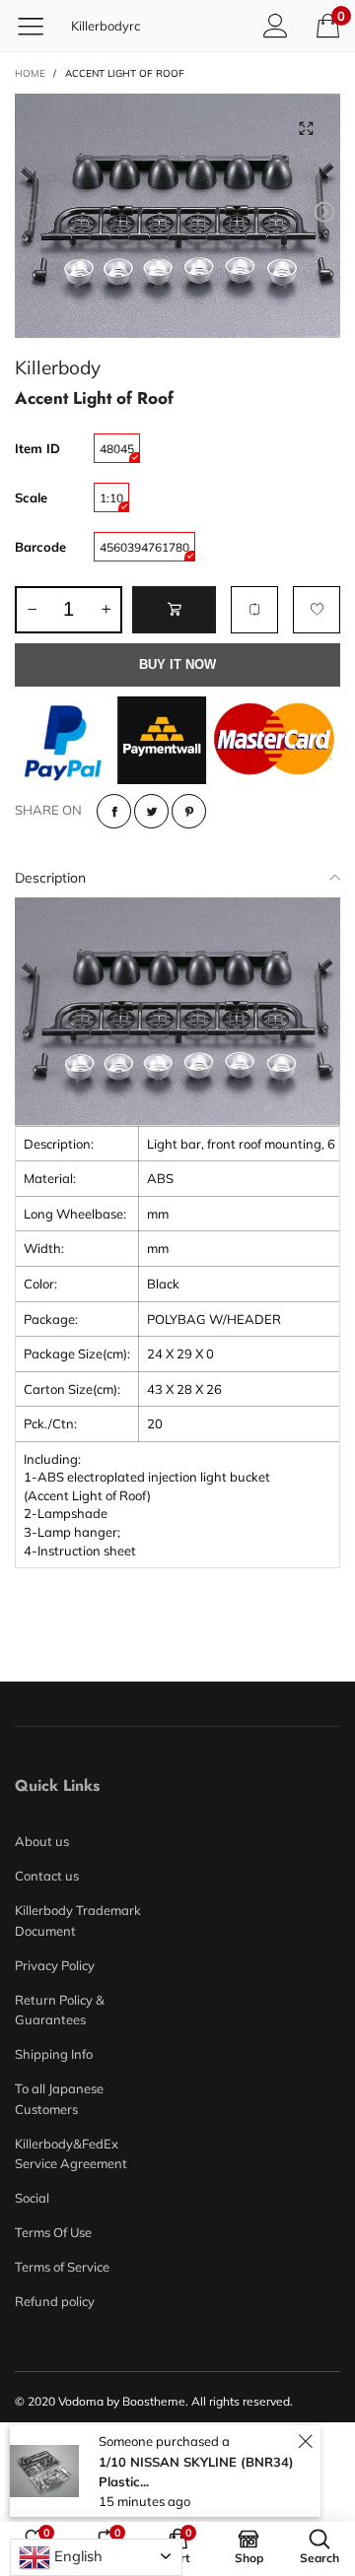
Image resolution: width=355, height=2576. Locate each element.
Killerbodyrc (106, 26)
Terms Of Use (53, 2232)
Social (32, 2198)
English (76, 2556)
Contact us (47, 1876)
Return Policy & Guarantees (60, 2010)
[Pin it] (189, 811)
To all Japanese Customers (59, 2098)
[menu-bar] (38, 26)
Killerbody (58, 366)
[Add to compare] (254, 610)
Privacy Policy (55, 1965)
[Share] (114, 811)
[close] (305, 2442)
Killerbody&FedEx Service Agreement (71, 2153)
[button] (31, 212)
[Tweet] (151, 811)
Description (50, 878)
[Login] (276, 25)
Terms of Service (62, 2267)
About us (42, 1841)
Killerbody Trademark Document (78, 1920)
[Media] (306, 128)
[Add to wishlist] (317, 610)
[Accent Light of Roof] (177, 216)
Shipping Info (54, 2054)
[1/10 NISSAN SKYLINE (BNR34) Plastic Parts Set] (44, 2471)
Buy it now (177, 664)
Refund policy (55, 2301)
